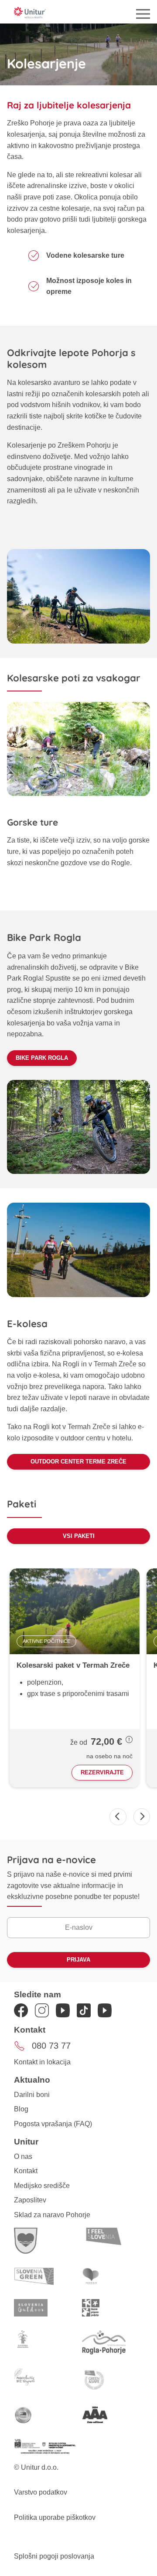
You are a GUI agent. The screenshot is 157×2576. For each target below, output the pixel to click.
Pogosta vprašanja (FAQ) (53, 2124)
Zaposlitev (30, 2200)
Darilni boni (32, 2095)
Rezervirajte (102, 1772)
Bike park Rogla (42, 1058)
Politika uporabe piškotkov (55, 2517)
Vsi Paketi (79, 1536)
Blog (21, 2109)
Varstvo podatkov (41, 2492)
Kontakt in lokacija (42, 2062)
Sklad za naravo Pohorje (52, 2215)
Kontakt (26, 2171)
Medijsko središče (42, 2186)
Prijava (78, 1960)
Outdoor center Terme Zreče (78, 1462)
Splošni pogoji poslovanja (54, 2556)
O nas (23, 2156)
